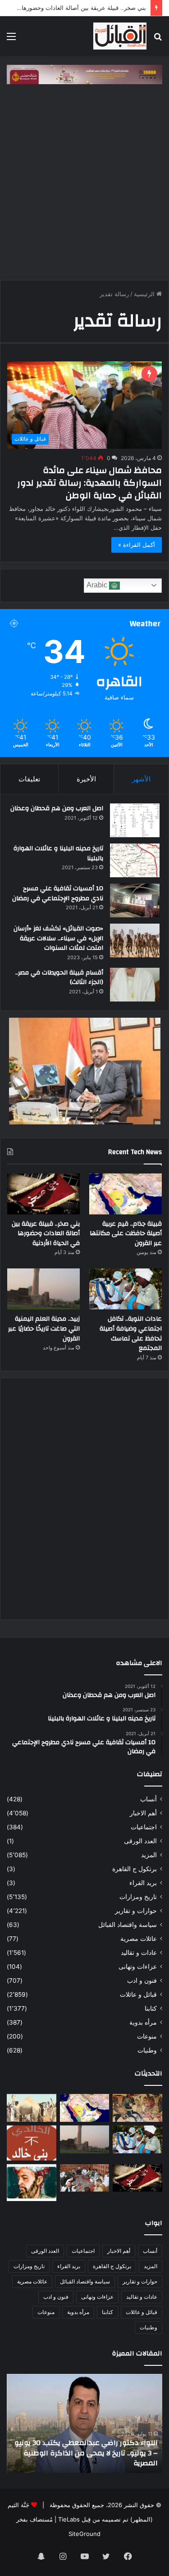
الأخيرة (86, 779)
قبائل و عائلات (138, 1994)
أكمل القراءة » (137, 545)
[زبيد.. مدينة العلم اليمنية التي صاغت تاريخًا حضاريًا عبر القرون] (43, 1289)
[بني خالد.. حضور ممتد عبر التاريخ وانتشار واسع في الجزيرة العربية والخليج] (32, 2143)
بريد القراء (143, 1883)
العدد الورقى (140, 1841)
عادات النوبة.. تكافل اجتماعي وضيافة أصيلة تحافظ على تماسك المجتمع (131, 1333)
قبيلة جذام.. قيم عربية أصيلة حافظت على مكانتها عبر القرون (126, 1234)
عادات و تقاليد (139, 1953)
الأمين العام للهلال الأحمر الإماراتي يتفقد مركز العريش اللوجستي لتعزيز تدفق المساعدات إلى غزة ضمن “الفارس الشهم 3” (86, 2453)
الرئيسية (145, 294)
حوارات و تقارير (136, 1911)
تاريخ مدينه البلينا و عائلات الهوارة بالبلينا (58, 853)
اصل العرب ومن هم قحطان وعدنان (57, 808)
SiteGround (84, 2534)
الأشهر (141, 779)
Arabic (98, 585)
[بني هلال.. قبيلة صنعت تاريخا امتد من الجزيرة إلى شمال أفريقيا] (137, 2108)
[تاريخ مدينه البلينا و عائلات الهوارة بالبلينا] (135, 860)
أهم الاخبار (143, 1813)
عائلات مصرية (139, 1939)
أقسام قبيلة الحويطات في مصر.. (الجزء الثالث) (59, 978)
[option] (84, 2423)
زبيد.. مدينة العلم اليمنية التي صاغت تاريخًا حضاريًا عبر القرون (44, 1329)
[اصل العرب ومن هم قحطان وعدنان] (135, 820)
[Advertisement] (84, 187)
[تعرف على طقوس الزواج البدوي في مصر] (85, 2178)
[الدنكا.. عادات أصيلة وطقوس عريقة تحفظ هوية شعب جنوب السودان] (32, 2108)
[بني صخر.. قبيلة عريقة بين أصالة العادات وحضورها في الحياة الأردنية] (43, 1194)
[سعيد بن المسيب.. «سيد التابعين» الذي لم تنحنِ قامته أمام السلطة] (32, 2183)
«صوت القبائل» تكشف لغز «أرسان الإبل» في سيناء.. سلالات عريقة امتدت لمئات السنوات (58, 938)
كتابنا (151, 2008)
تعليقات (29, 779)
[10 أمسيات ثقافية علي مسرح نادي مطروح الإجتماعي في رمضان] (135, 900)
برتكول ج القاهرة (135, 1869)
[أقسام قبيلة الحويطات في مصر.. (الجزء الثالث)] (135, 985)
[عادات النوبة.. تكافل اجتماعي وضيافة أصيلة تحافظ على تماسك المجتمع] (126, 1289)
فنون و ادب (142, 1980)
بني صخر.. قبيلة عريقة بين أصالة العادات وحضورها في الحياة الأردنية (46, 1234)
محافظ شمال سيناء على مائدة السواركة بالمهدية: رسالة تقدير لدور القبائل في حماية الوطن (89, 483)
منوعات (147, 2036)
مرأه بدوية (143, 2022)
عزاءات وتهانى (138, 1967)
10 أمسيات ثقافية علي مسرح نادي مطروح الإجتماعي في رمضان (58, 893)
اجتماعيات (144, 1827)
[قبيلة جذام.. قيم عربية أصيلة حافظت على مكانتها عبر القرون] (126, 1194)
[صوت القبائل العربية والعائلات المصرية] (120, 36)
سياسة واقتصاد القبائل (128, 1925)
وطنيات (147, 2050)
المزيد (149, 1855)
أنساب (148, 1799)
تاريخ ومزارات (138, 1897)
